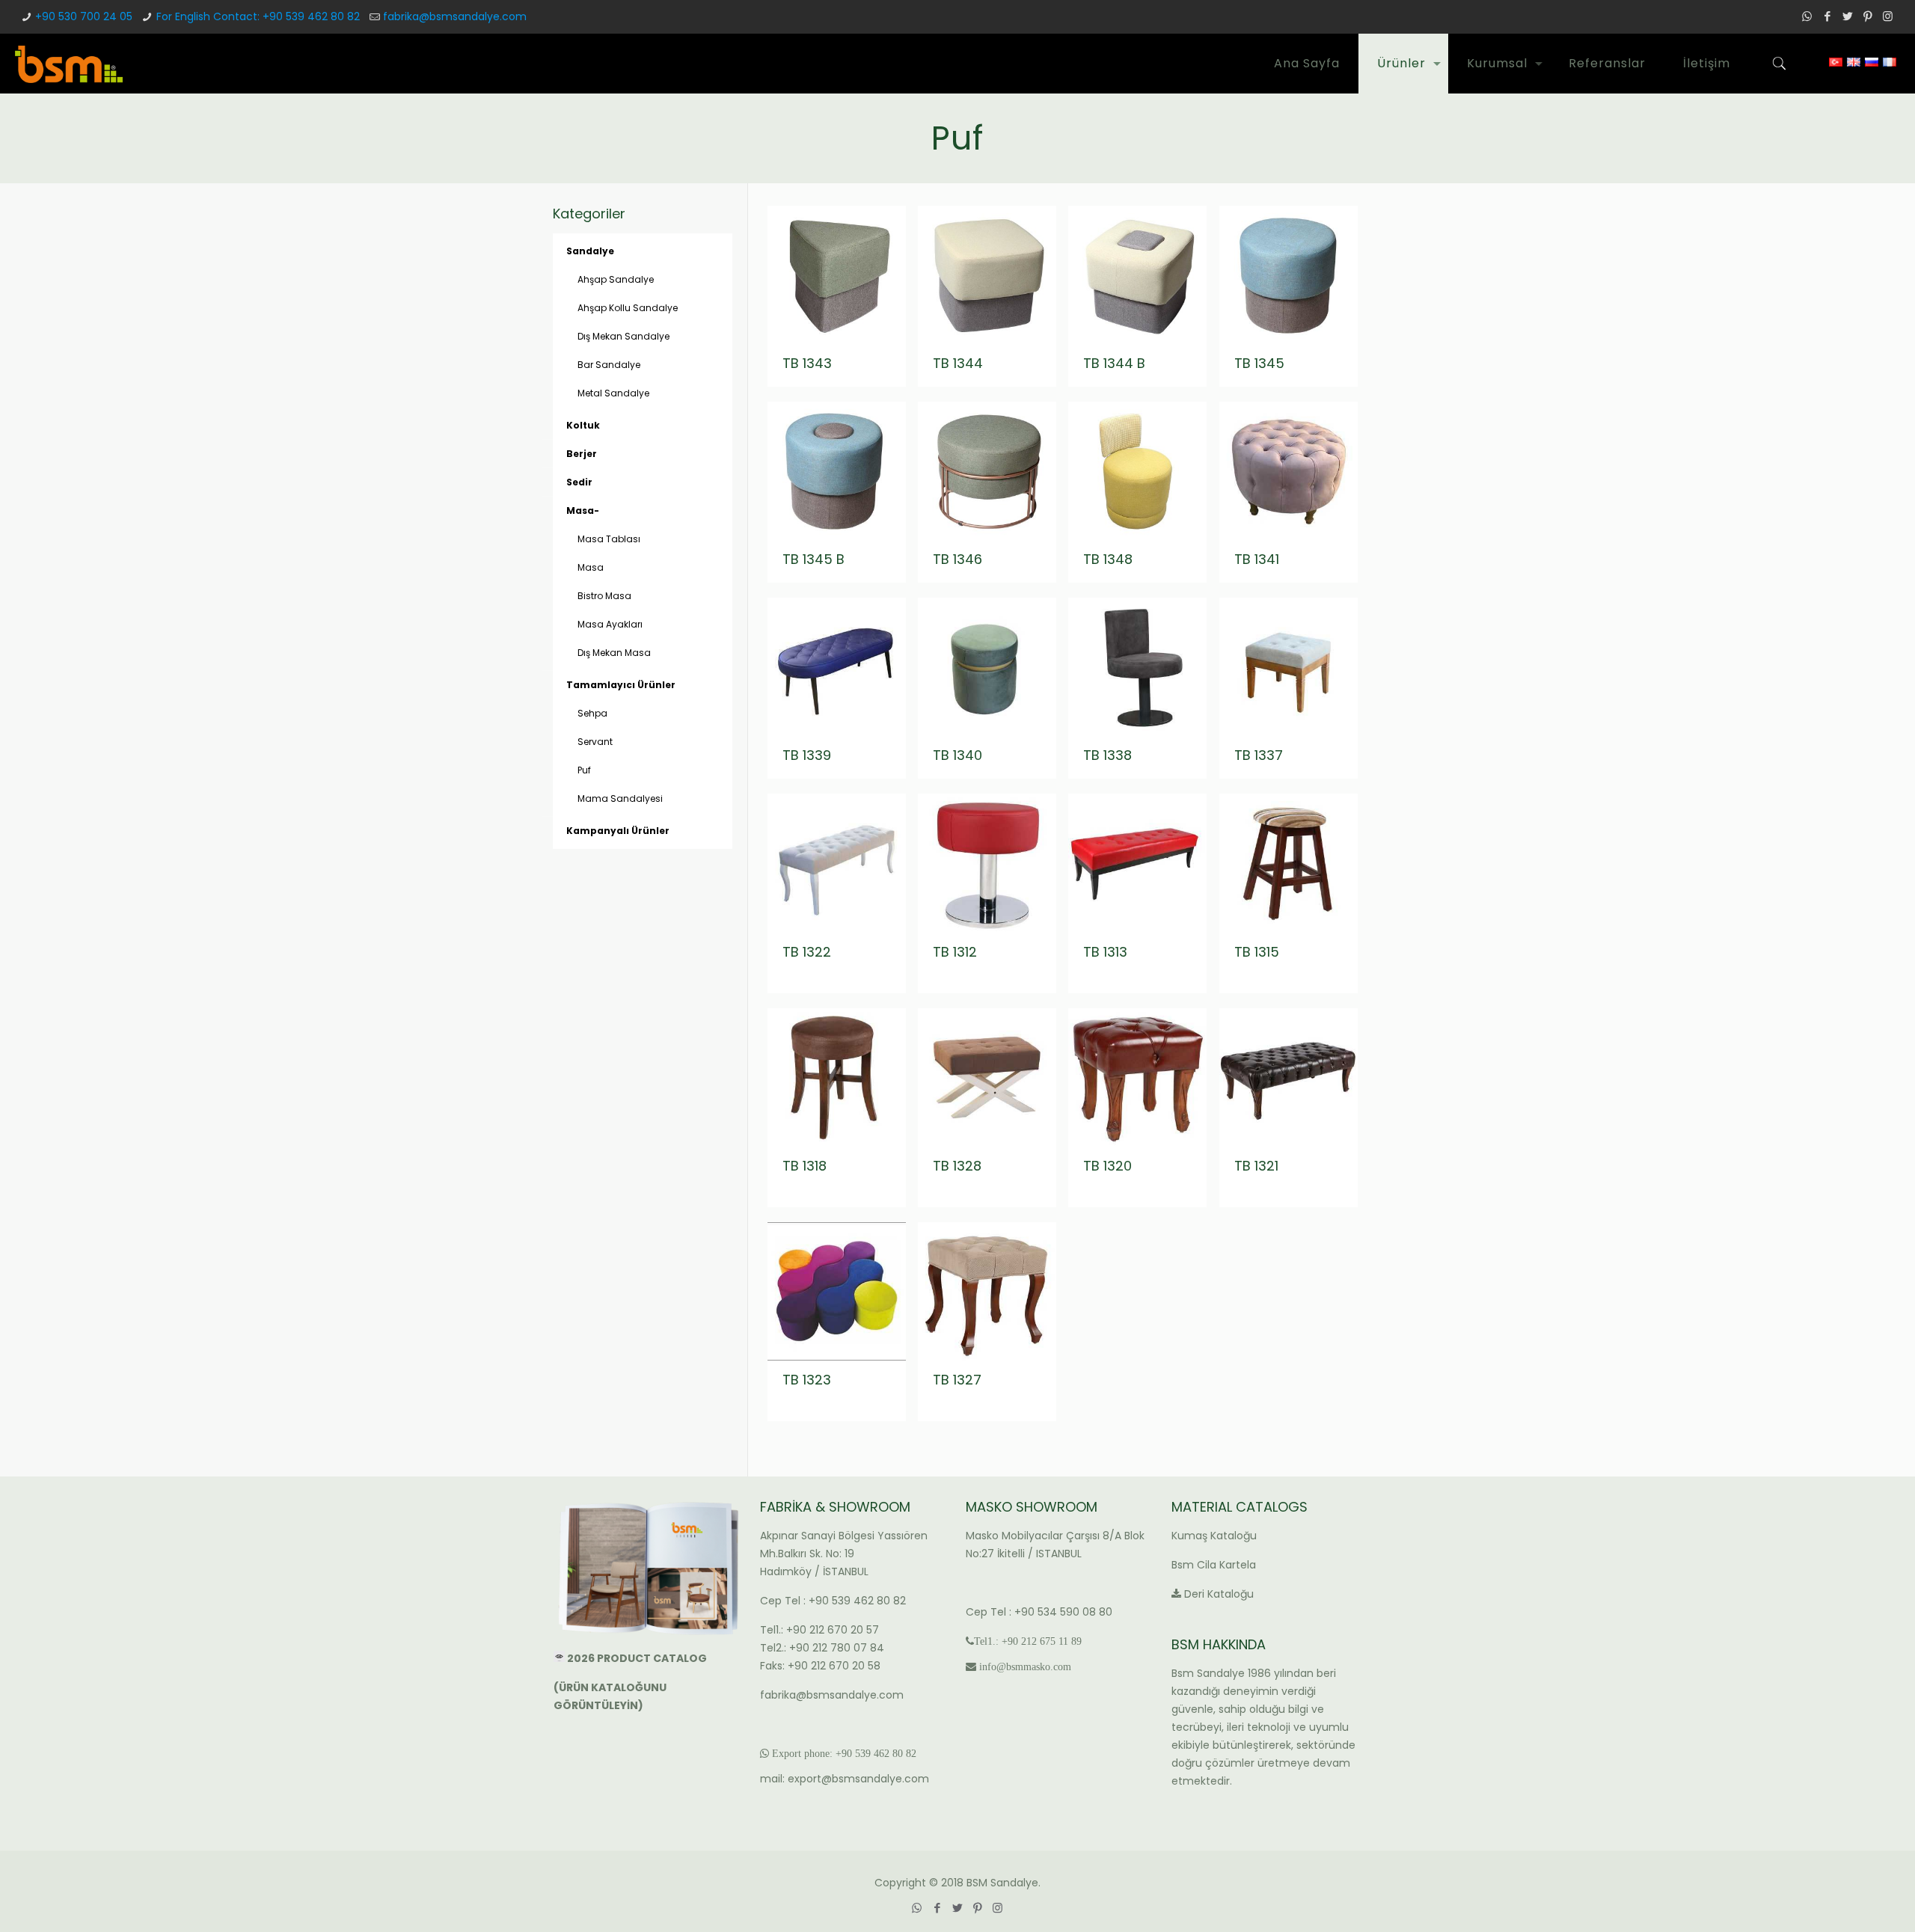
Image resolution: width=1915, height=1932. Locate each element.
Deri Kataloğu (1219, 1594)
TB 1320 (1107, 1166)
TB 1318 (805, 1166)
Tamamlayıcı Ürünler (621, 685)
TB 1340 (957, 755)
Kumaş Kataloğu (1214, 1536)
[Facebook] (1827, 16)
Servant (595, 742)
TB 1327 (957, 1380)
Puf (584, 770)
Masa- (583, 510)
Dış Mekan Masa (614, 653)
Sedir (579, 482)
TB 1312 (955, 952)
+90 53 (851, 1753)
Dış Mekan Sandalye (623, 336)
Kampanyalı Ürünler (618, 831)
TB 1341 (1257, 559)
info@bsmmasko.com (1025, 1666)
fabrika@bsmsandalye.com (455, 16)
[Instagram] (1888, 16)
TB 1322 (807, 952)
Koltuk (583, 425)
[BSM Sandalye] (69, 64)
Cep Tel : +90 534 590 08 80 (1039, 1612)
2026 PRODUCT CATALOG (638, 1658)
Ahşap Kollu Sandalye (628, 308)
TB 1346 (957, 559)
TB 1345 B (814, 559)
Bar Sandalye (609, 365)
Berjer (582, 454)
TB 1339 (807, 755)
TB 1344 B (1114, 363)
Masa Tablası (609, 539)
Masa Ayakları (610, 624)
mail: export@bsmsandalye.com (845, 1779)
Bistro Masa (604, 596)
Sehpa (592, 713)
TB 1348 (1108, 559)
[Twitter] (1847, 16)
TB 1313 (1105, 952)
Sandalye (590, 251)
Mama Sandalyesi (620, 798)
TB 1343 (807, 363)
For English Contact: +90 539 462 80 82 (258, 16)
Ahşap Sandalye (616, 279)
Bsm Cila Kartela (1214, 1565)
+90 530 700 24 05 (84, 16)
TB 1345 (1259, 363)
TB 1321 (1256, 1166)
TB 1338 (1107, 755)
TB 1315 (1257, 952)
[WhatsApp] (1807, 16)
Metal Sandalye (613, 393)
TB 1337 (1259, 755)
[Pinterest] (1867, 16)
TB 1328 (957, 1166)
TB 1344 (958, 363)
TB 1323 (807, 1380)
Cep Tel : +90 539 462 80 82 (833, 1601)
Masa (591, 567)
